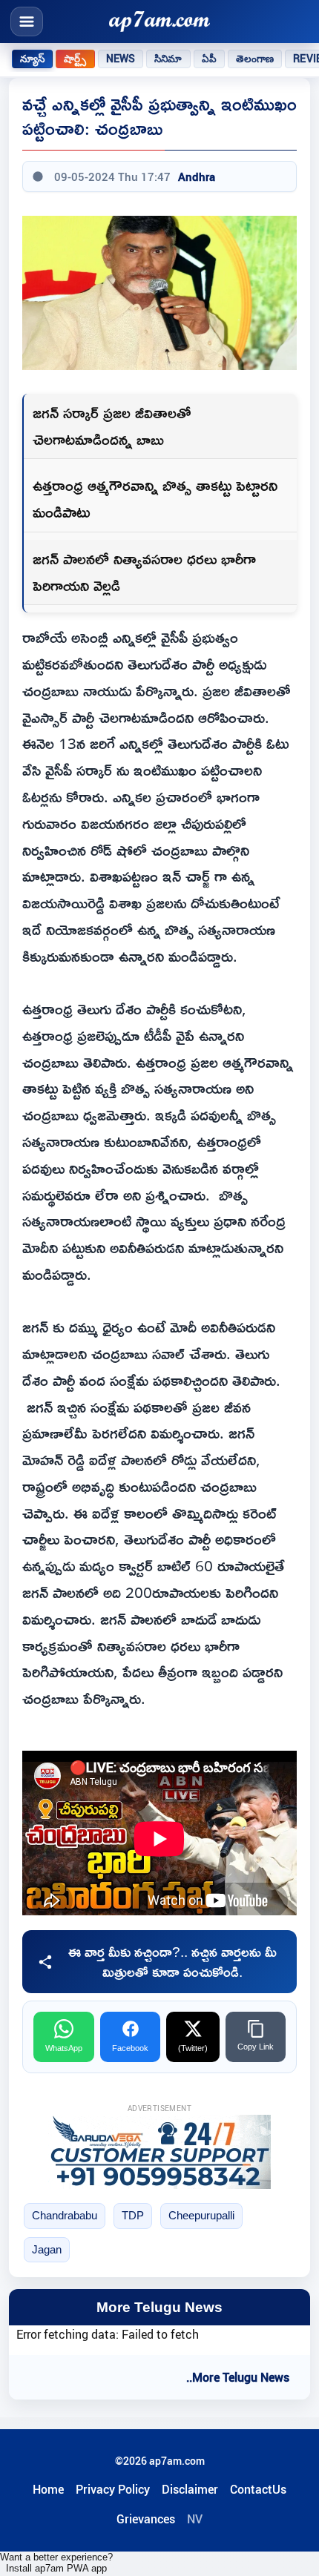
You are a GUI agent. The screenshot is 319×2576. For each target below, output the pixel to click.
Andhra (197, 176)
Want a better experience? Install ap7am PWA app (56, 2563)
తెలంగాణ (255, 59)
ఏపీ (209, 59)
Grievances (146, 2519)
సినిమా (168, 59)
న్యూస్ (32, 59)
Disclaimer (190, 2489)
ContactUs (258, 2489)
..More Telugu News (238, 2377)
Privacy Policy (113, 2489)
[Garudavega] (159, 2152)
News (121, 59)
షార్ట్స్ (75, 59)
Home (48, 2489)
